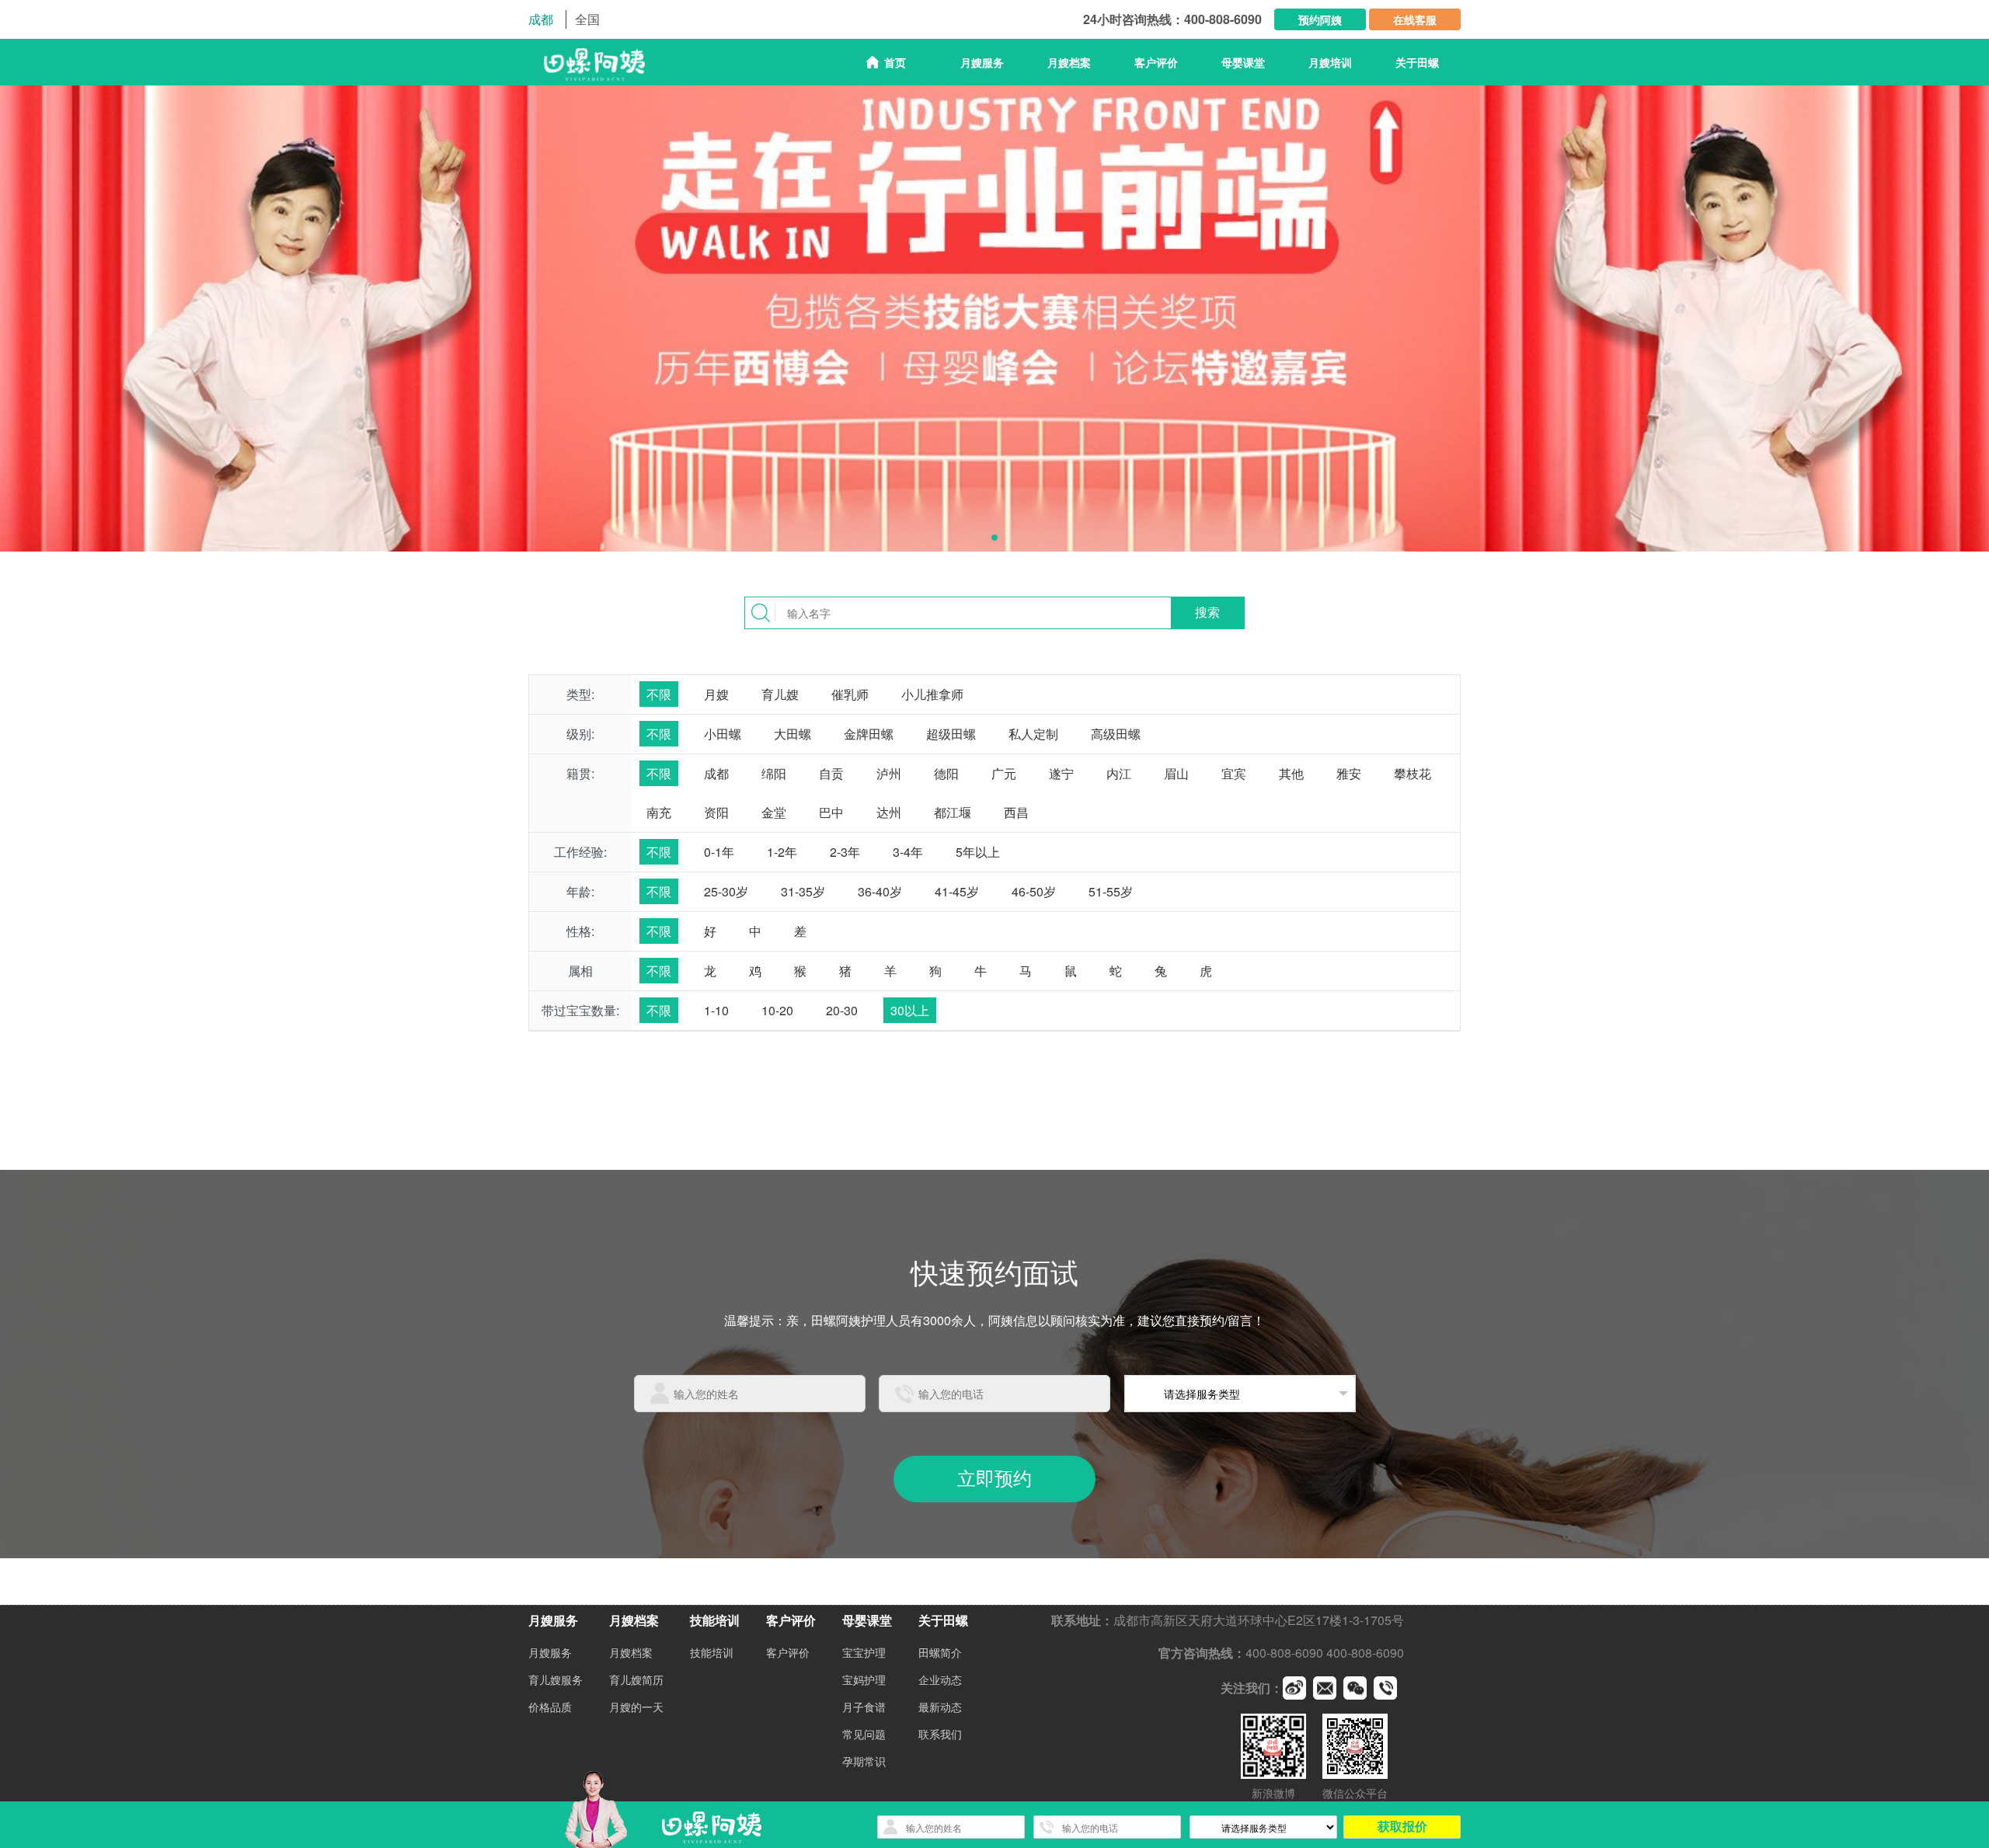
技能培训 (712, 1652)
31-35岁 (803, 891)
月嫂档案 (631, 1652)
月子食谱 (864, 1707)
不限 (659, 694)
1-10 (716, 1010)
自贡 (831, 773)
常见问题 (864, 1734)
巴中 (831, 812)
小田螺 (723, 734)
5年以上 (978, 852)
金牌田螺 (869, 734)
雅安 (1349, 773)
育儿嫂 (780, 694)
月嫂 (716, 694)
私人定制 (1033, 734)
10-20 (777, 1010)
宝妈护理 (864, 1679)
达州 (889, 812)
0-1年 (719, 852)
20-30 (842, 1010)
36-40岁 (880, 891)
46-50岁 (1034, 891)
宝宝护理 (864, 1652)
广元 (1004, 773)
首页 (895, 62)
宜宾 (1234, 773)
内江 (1119, 773)
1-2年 (782, 852)
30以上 (910, 1010)
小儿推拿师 (932, 694)
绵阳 (774, 773)
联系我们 (940, 1734)
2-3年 (845, 852)
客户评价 (1156, 62)
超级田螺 (951, 734)
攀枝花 (1413, 773)
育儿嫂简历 (636, 1679)
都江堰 (953, 812)
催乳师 (850, 694)
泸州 (889, 773)
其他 (1291, 773)
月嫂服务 (550, 1652)
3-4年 (908, 852)
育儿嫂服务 (556, 1679)
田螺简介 (940, 1652)
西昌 (1016, 812)
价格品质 (550, 1707)
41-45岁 (957, 891)
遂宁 (1061, 773)
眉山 (1176, 773)
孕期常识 (864, 1761)
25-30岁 (726, 891)
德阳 (946, 773)
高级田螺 (1116, 734)
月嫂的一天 (636, 1707)
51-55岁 (1111, 891)
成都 (716, 773)
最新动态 (940, 1707)
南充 (659, 812)
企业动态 (940, 1679)
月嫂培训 (1330, 62)
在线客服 (1415, 19)
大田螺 (792, 734)
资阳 (716, 812)
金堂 (774, 812)
